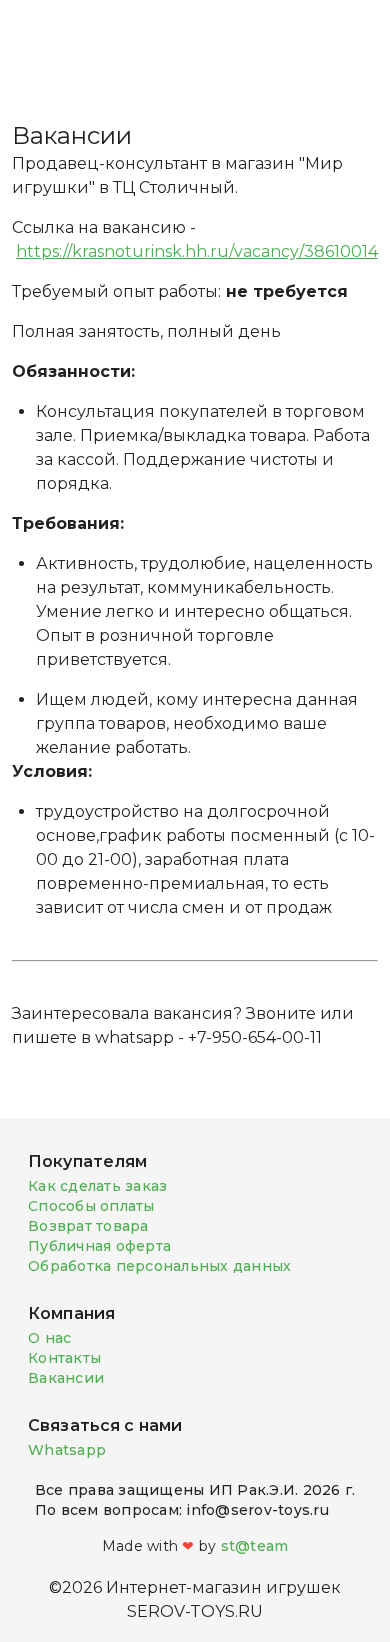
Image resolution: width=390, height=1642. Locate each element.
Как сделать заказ (97, 1186)
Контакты (64, 1358)
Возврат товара (88, 1226)
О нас (49, 1338)
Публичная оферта (99, 1246)
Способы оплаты (91, 1206)
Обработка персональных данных (159, 1266)
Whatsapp (67, 1450)
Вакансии (66, 1378)
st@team (255, 1546)
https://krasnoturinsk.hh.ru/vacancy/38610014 (197, 251)
